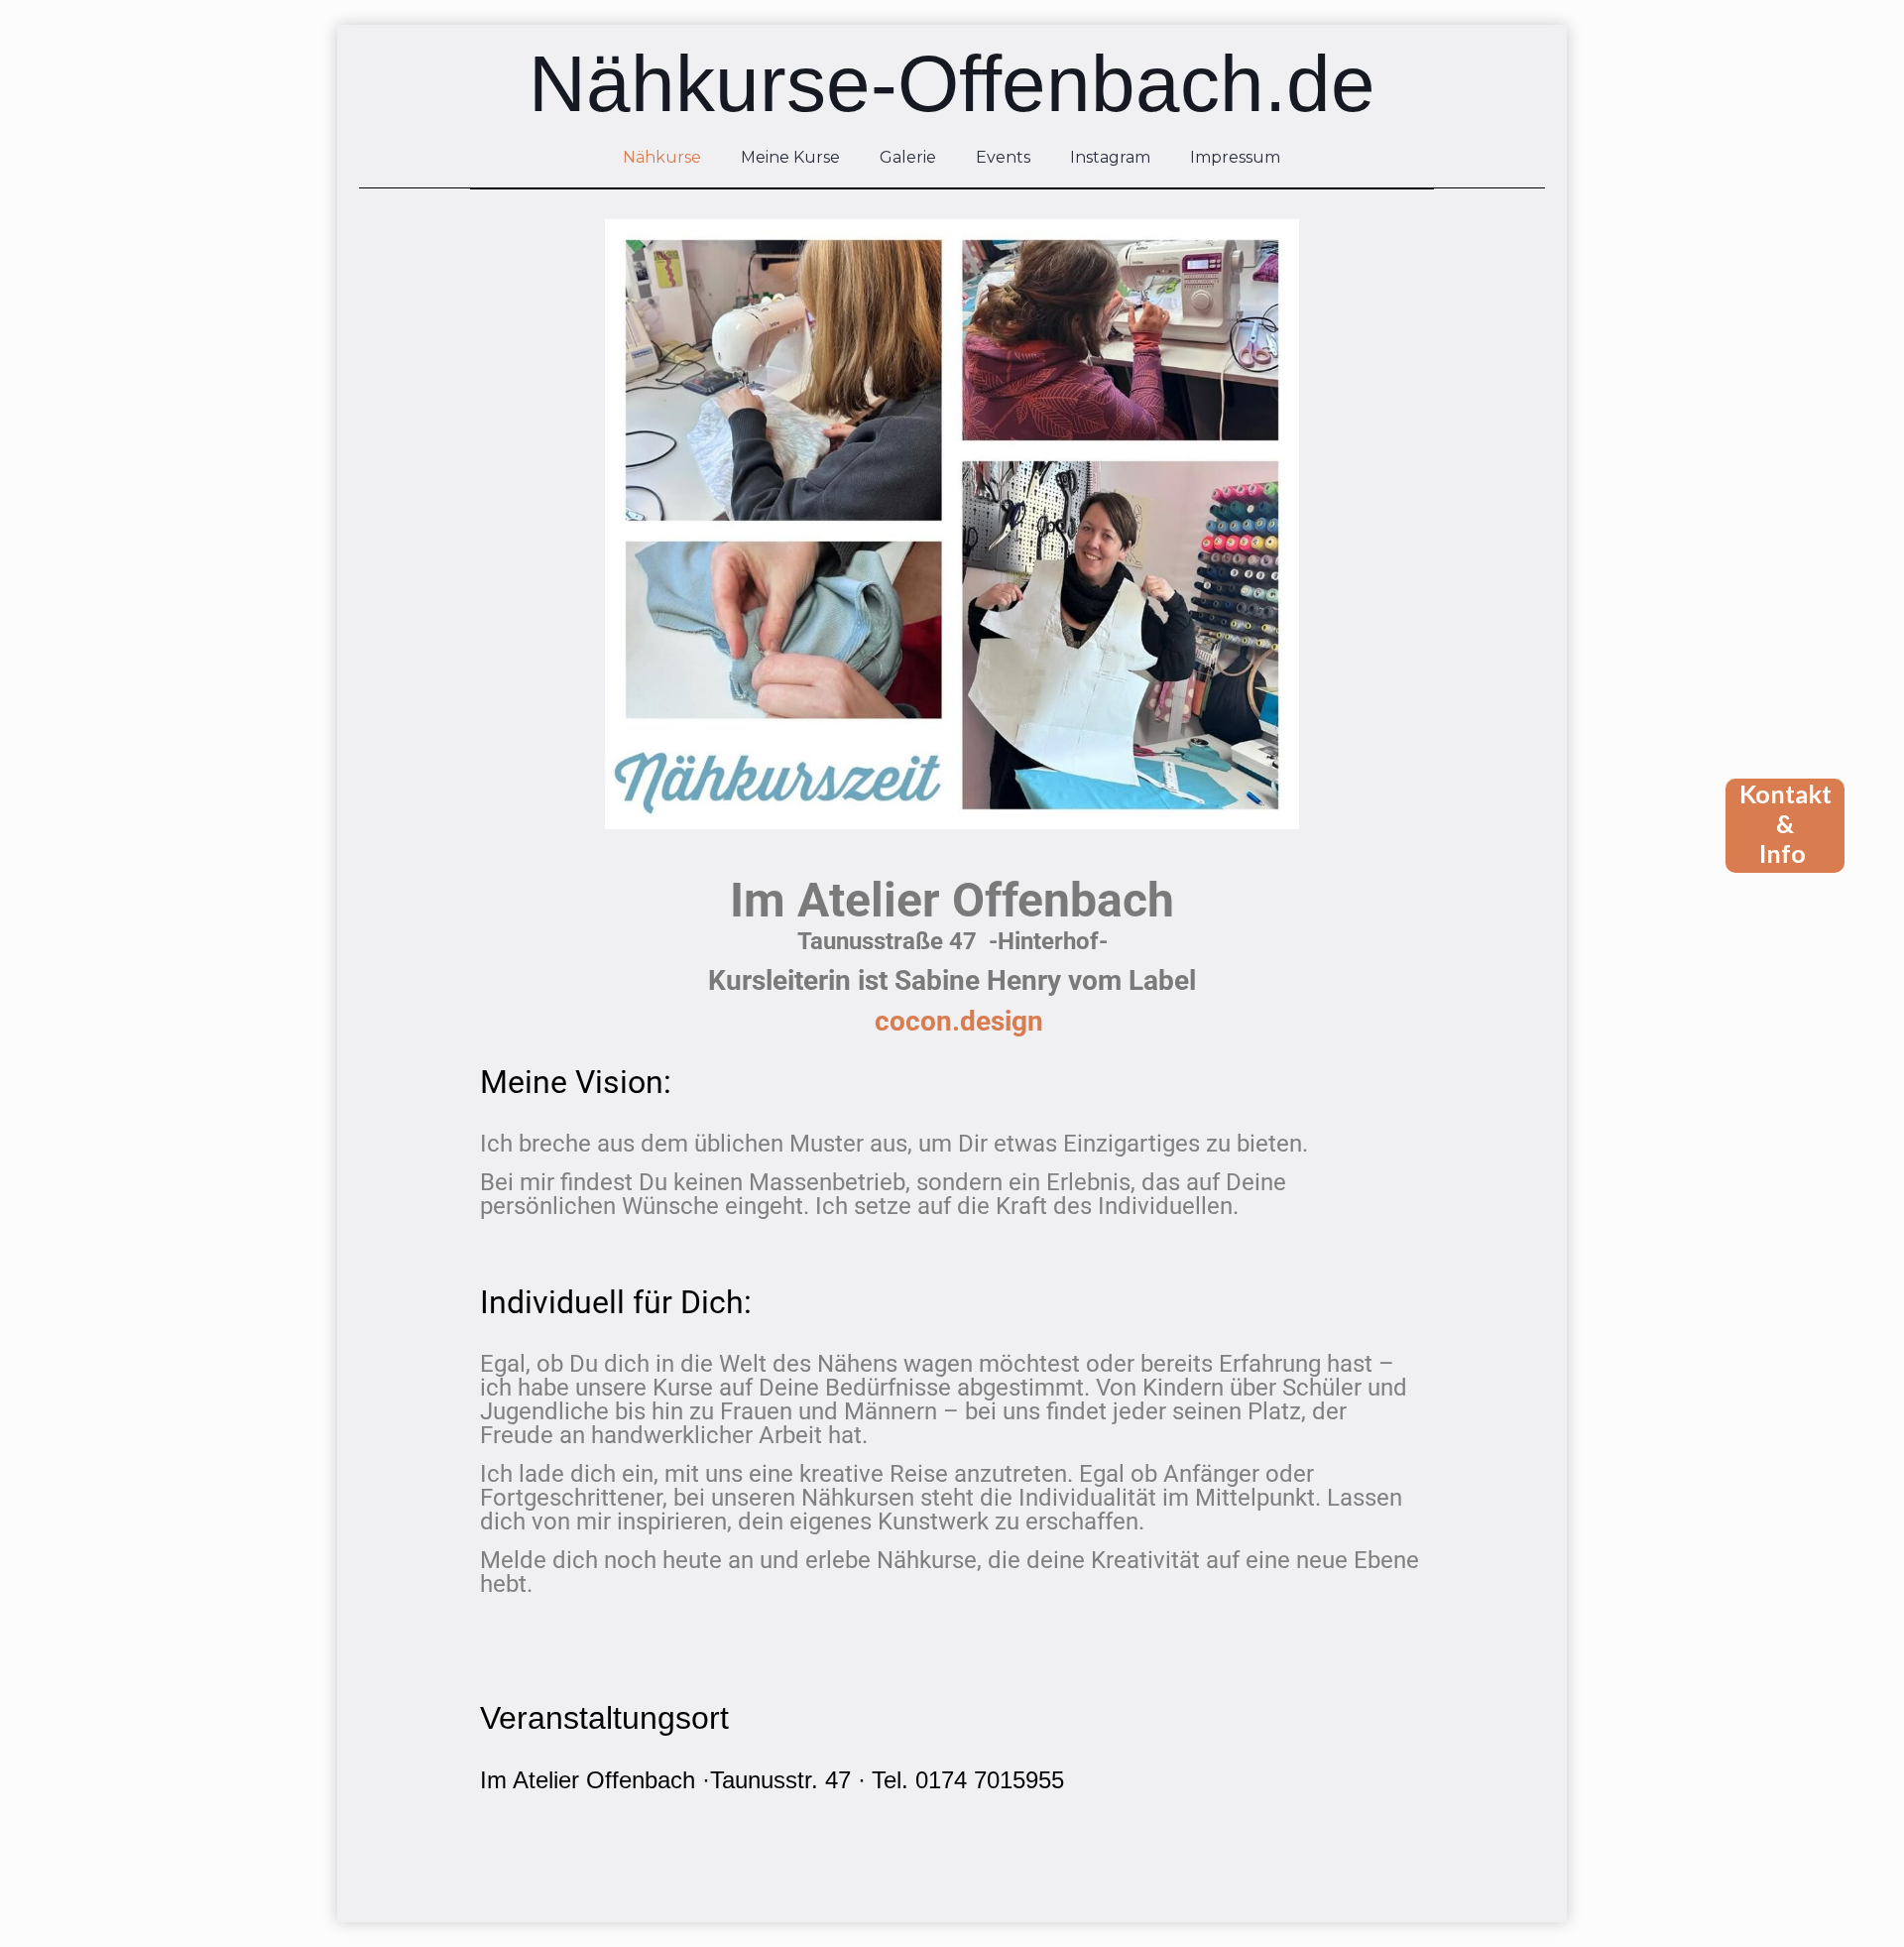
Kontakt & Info (1785, 823)
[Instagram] (965, 1891)
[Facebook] (939, 1891)
